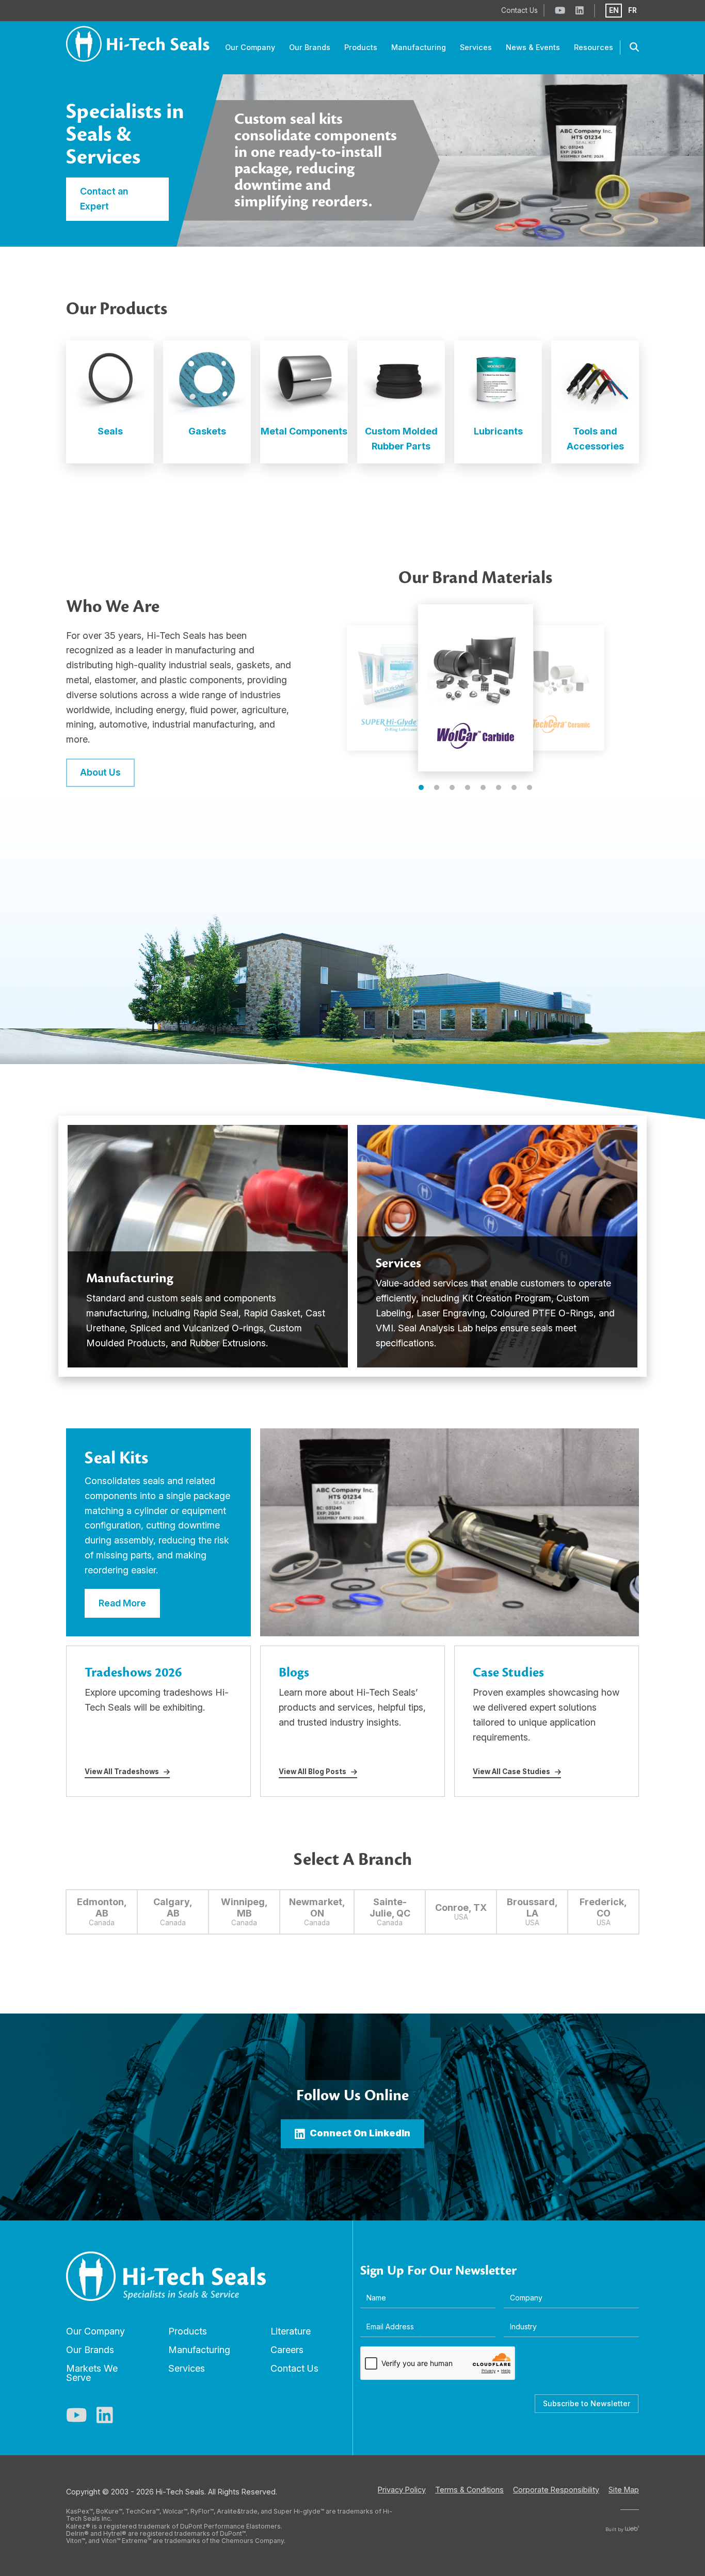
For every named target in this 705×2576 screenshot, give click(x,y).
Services (187, 2368)
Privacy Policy (402, 2490)
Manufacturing (199, 2350)
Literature (291, 2331)
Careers (287, 2350)
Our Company (95, 2331)
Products (188, 2331)
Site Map (624, 2490)
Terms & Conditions (469, 2490)
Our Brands (90, 2350)
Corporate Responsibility (556, 2490)
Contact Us (294, 2368)
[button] (421, 787)
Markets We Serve (92, 2373)
